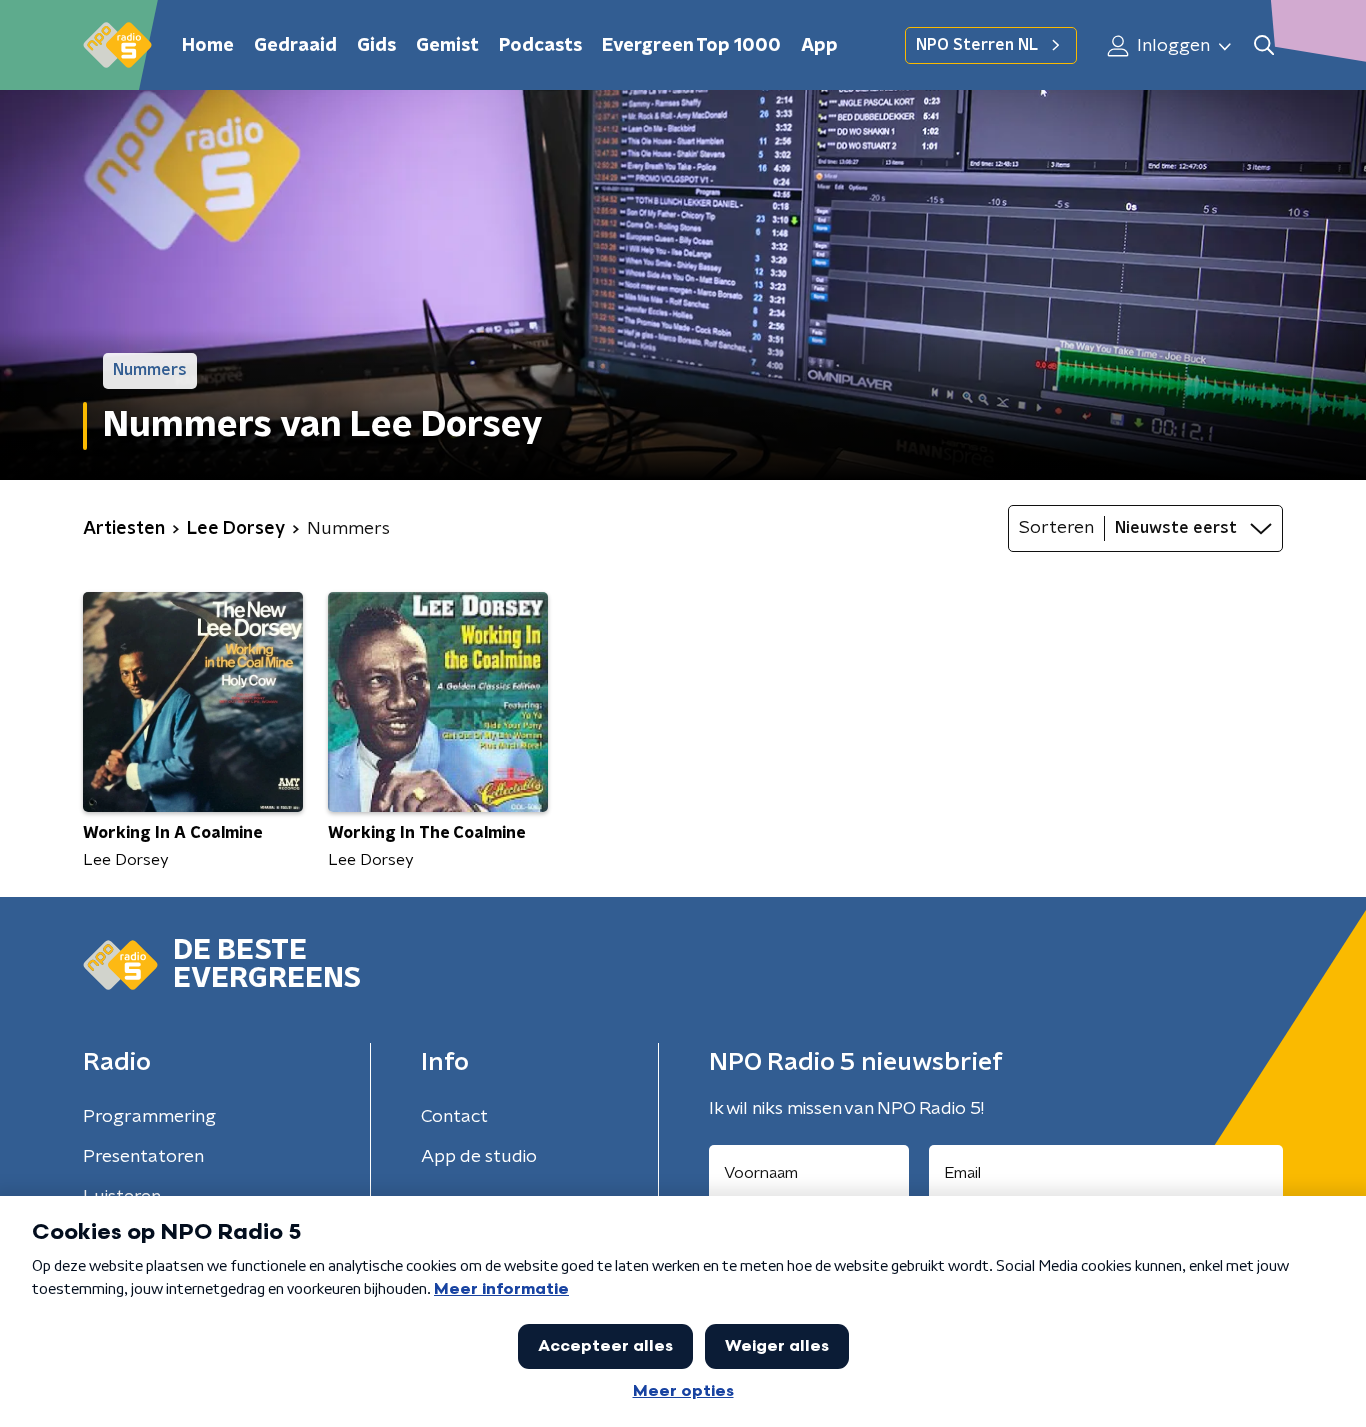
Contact (454, 1117)
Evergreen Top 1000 (691, 46)
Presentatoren (143, 1157)
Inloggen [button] (1171, 46)
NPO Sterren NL (977, 45)
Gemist (447, 46)
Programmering (149, 1117)
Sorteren (1056, 528)
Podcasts (540, 46)
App (819, 46)
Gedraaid (295, 46)
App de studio (479, 1157)
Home (208, 46)
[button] (1263, 45)
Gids (376, 46)
